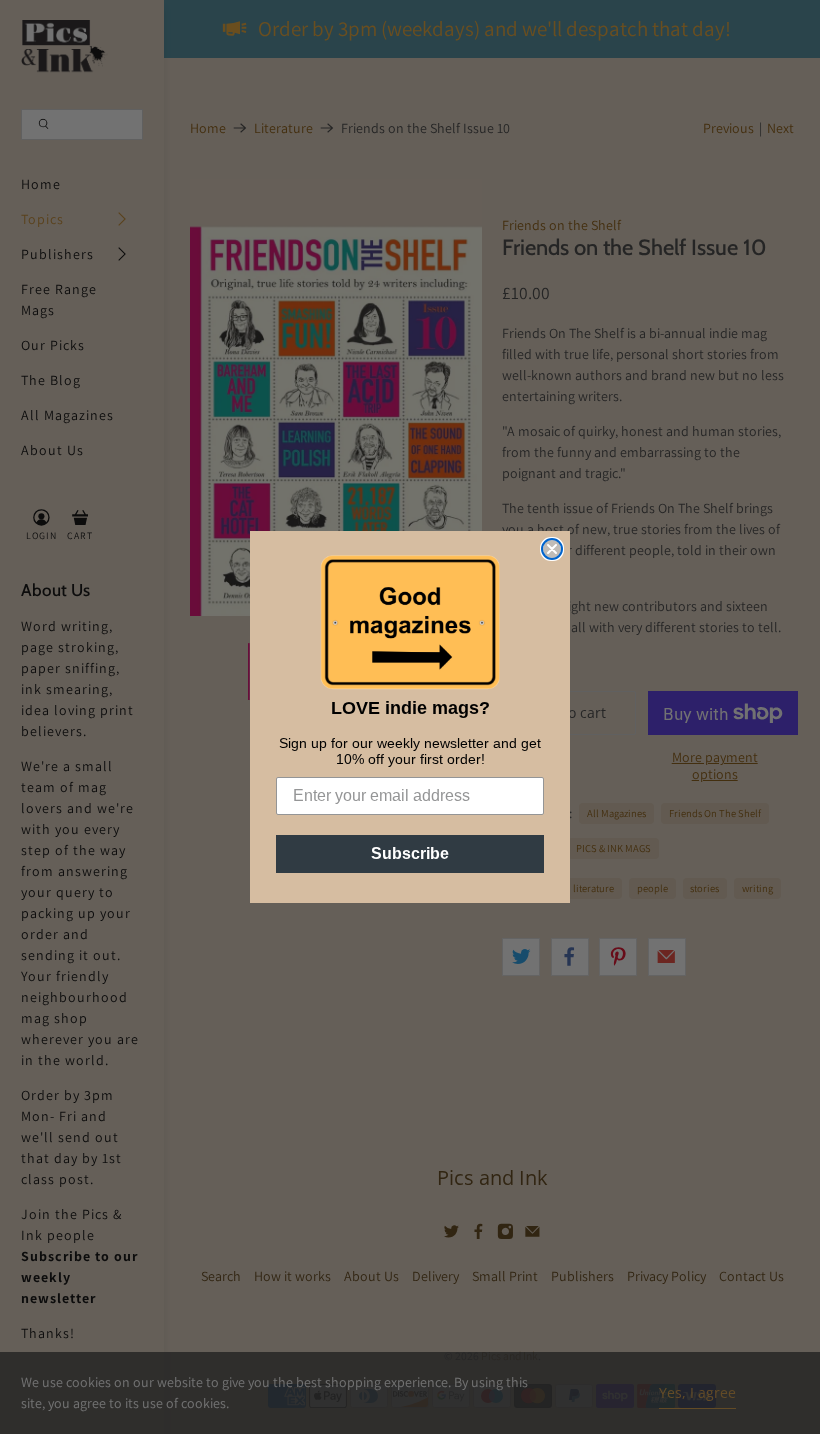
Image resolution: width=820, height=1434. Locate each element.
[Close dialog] (552, 549)
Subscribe (410, 853)
